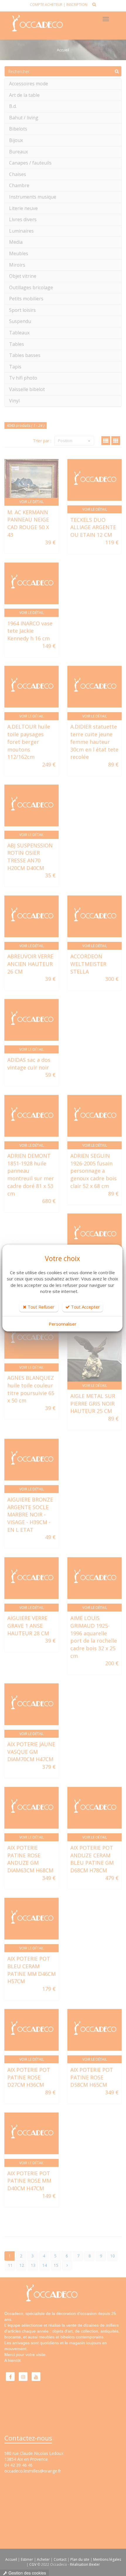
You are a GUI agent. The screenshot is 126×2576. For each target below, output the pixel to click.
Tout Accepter (85, 1307)
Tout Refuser (40, 1307)
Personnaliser (63, 1324)
